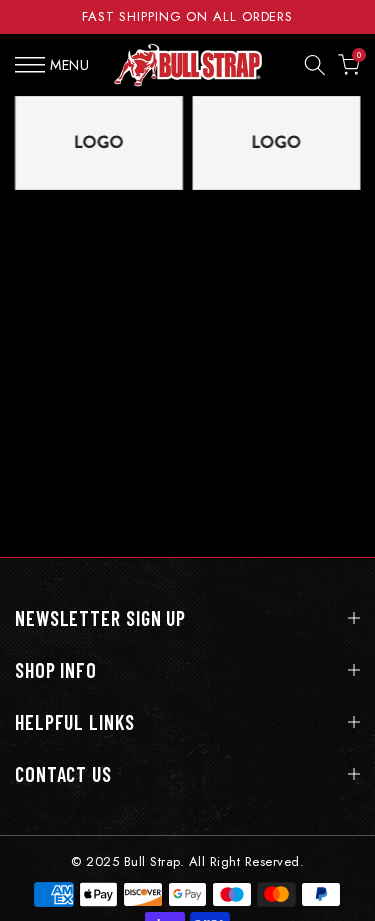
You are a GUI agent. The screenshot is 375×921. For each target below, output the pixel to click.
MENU (69, 65)
